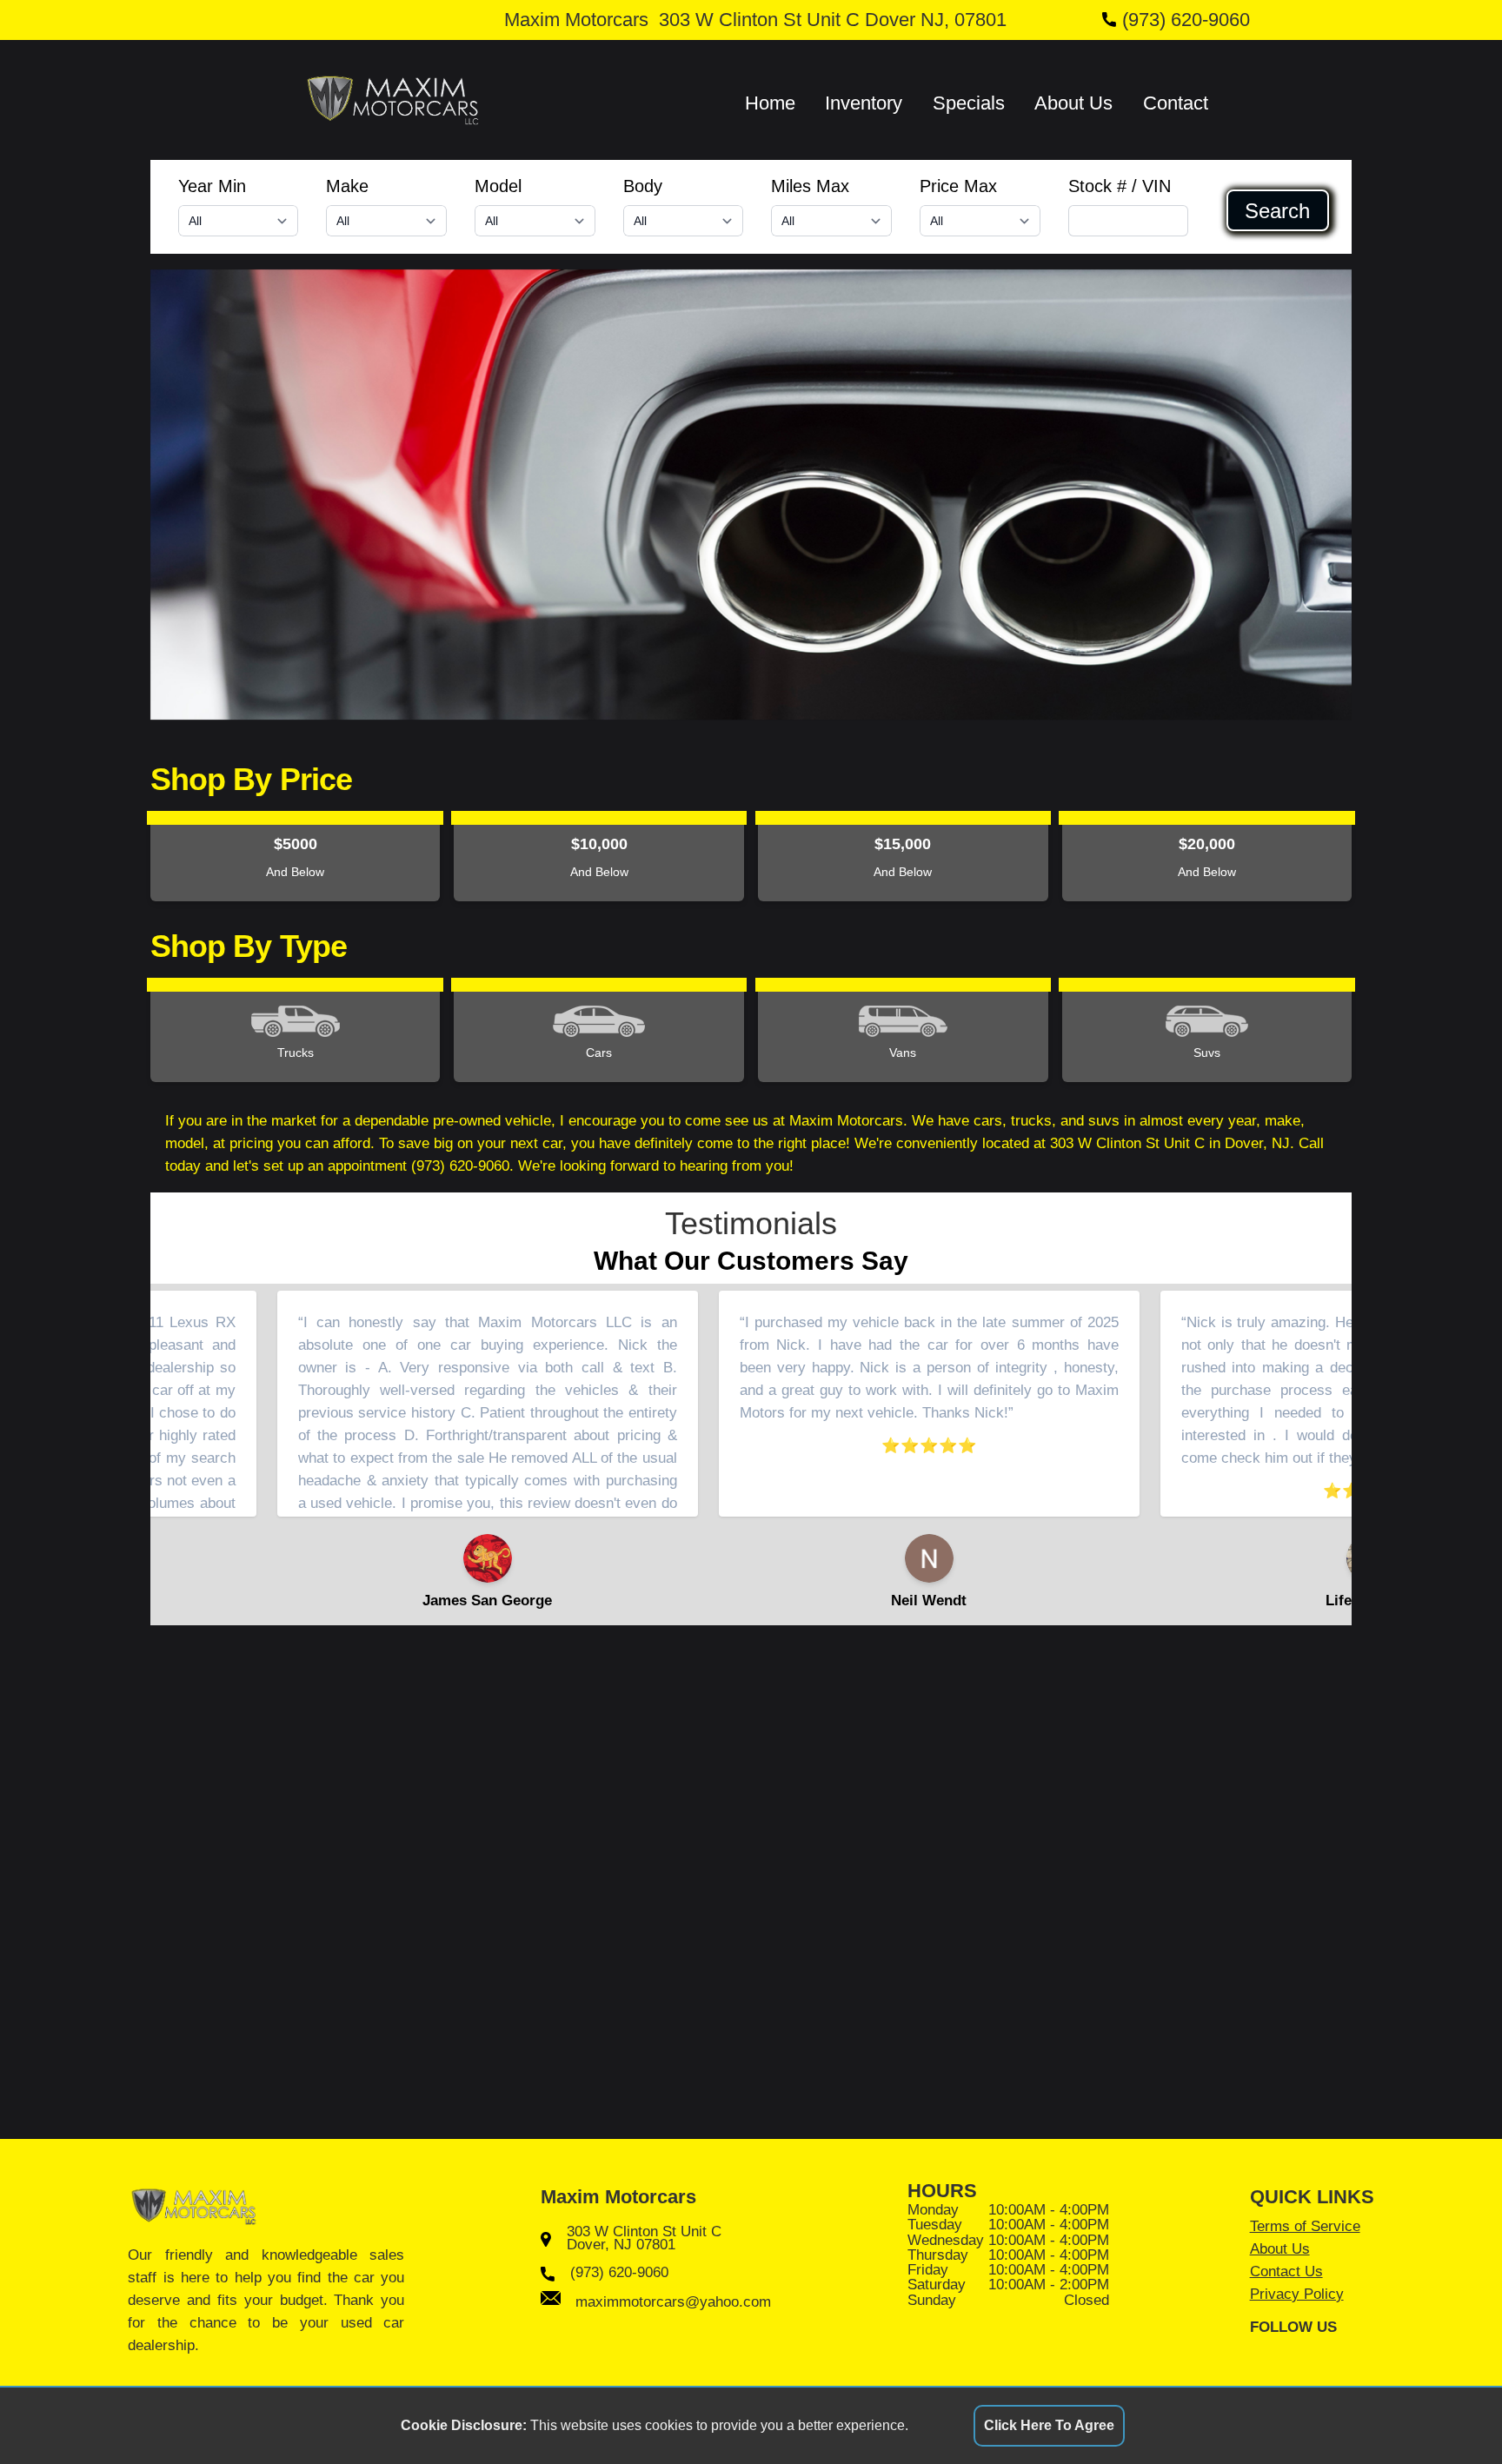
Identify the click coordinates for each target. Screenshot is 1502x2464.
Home (770, 103)
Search (1277, 210)
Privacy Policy (1297, 2294)
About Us (1073, 103)
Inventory (864, 103)
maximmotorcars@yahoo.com (673, 2301)
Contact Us (1286, 2271)
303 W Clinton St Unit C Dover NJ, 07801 (833, 20)
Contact (1176, 103)
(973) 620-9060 (1186, 20)
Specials (969, 103)
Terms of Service (1305, 2226)
